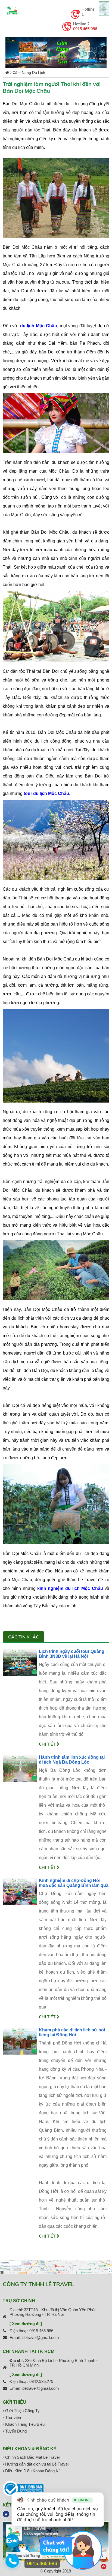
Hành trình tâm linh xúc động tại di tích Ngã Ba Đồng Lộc (72, 1760)
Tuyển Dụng (15, 2431)
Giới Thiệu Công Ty (22, 2411)
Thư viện (13, 2417)
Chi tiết (48, 1744)
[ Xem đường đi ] (26, 2324)
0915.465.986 (85, 29)
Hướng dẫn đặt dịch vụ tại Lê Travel (36, 2464)
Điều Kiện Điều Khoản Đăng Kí (32, 2471)
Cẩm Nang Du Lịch (29, 73)
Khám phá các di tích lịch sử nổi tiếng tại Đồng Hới (72, 2032)
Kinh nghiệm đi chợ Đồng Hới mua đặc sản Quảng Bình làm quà (74, 1883)
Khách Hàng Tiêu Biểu (24, 2424)
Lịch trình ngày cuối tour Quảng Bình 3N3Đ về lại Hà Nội (72, 1654)
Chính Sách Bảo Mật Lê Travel (32, 2457)
